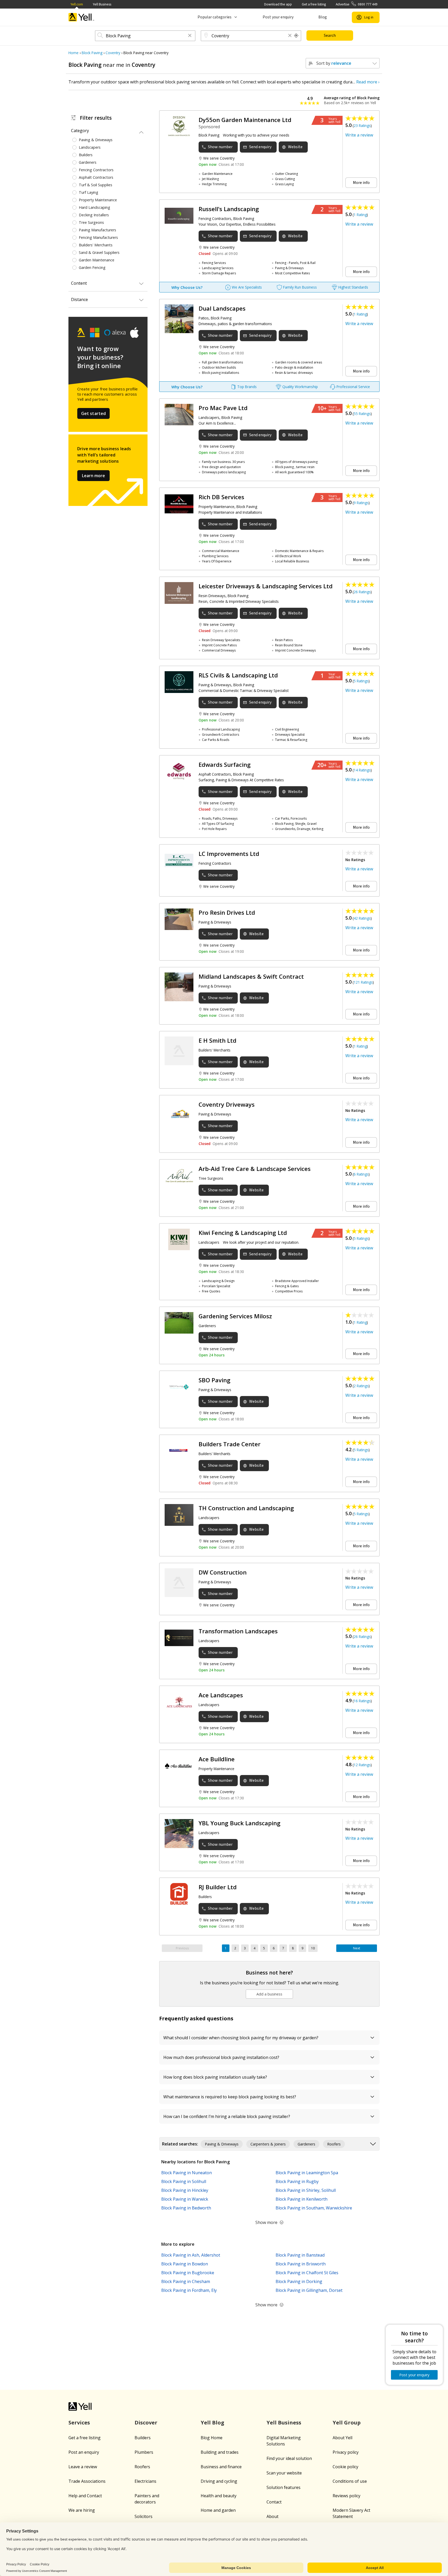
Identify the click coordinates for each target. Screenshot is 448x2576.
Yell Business (102, 4)
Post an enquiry (84, 2452)
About (272, 2516)
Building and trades (220, 2452)
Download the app (278, 4)
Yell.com (77, 4)
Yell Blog (212, 2423)
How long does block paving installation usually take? (215, 2077)
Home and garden (218, 2510)
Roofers (142, 2467)
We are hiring (82, 2510)
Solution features (283, 2487)
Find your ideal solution (289, 2458)
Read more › (368, 82)
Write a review (359, 135)
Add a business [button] (269, 1994)
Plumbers (144, 2452)
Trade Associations (87, 2481)
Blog (323, 17)
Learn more (93, 476)
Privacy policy (346, 2452)
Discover (146, 2423)
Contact (274, 2502)
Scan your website (284, 2473)
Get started (94, 413)
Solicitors (143, 2516)
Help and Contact (85, 2496)
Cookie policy (345, 2467)
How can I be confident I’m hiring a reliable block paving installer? (227, 2116)
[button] (190, 36)
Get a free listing (314, 4)
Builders (143, 2438)
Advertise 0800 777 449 (357, 4)
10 (313, 1948)
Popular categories (215, 17)
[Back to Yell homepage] (81, 17)
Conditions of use (350, 2481)
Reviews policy (346, 2496)
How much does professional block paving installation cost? (221, 2057)
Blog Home (212, 2438)
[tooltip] (296, 36)
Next (357, 1948)
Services (79, 2423)
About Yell (342, 2438)
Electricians (145, 2481)
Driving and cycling (219, 2481)
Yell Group (347, 2423)
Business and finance (221, 2467)
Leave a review (83, 2467)
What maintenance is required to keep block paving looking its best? (230, 2097)
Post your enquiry (278, 17)
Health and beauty (219, 2496)
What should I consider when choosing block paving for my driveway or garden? (241, 2038)
